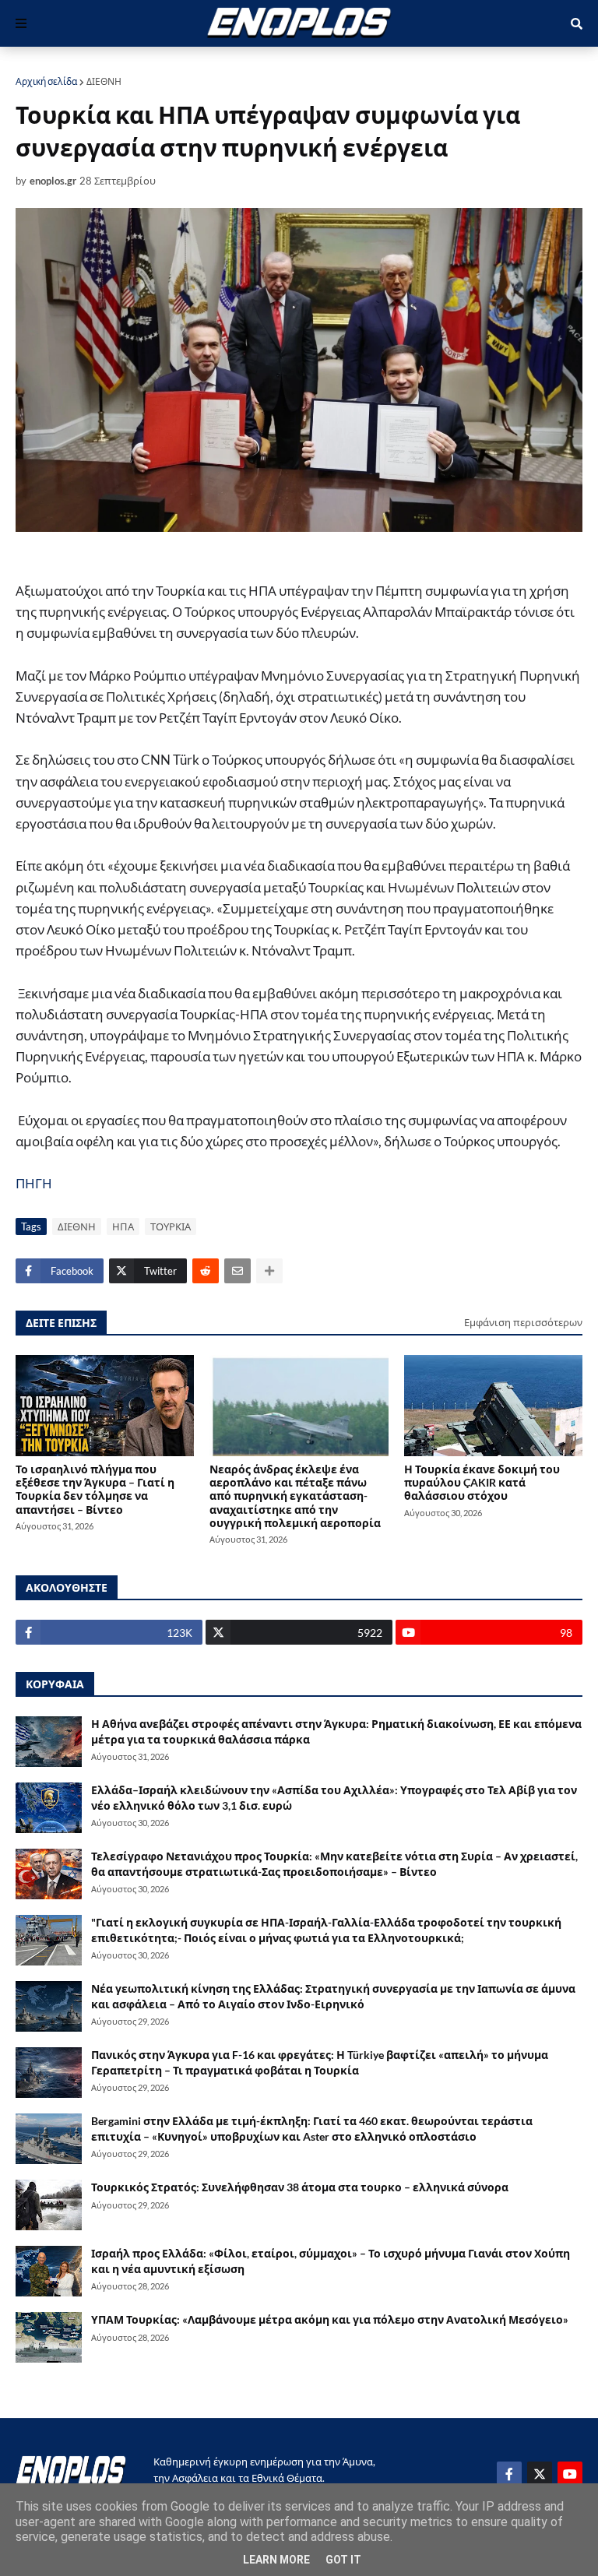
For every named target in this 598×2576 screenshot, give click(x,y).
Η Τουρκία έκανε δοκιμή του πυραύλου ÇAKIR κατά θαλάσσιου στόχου (482, 1483)
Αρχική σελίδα (46, 81)
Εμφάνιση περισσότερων (523, 1322)
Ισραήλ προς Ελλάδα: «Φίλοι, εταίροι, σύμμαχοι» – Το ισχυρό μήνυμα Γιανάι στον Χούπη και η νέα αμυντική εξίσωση (331, 2261)
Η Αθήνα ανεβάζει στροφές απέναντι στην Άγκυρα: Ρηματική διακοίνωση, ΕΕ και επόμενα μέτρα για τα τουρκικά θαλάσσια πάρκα (336, 1731)
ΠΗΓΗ (34, 1183)
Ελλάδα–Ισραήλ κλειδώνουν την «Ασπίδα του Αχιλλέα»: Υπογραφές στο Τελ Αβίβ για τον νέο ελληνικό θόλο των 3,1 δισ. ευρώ (334, 1798)
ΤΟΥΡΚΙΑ (171, 1226)
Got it (343, 2560)
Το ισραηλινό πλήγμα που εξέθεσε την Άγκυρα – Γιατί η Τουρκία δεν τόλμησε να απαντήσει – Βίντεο (95, 1489)
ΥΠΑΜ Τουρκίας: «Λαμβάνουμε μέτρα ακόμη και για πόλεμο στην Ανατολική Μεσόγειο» (330, 2319)
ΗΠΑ (123, 1226)
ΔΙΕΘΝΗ (104, 81)
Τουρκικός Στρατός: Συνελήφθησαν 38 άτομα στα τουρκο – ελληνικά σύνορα (300, 2187)
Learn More (276, 2560)
